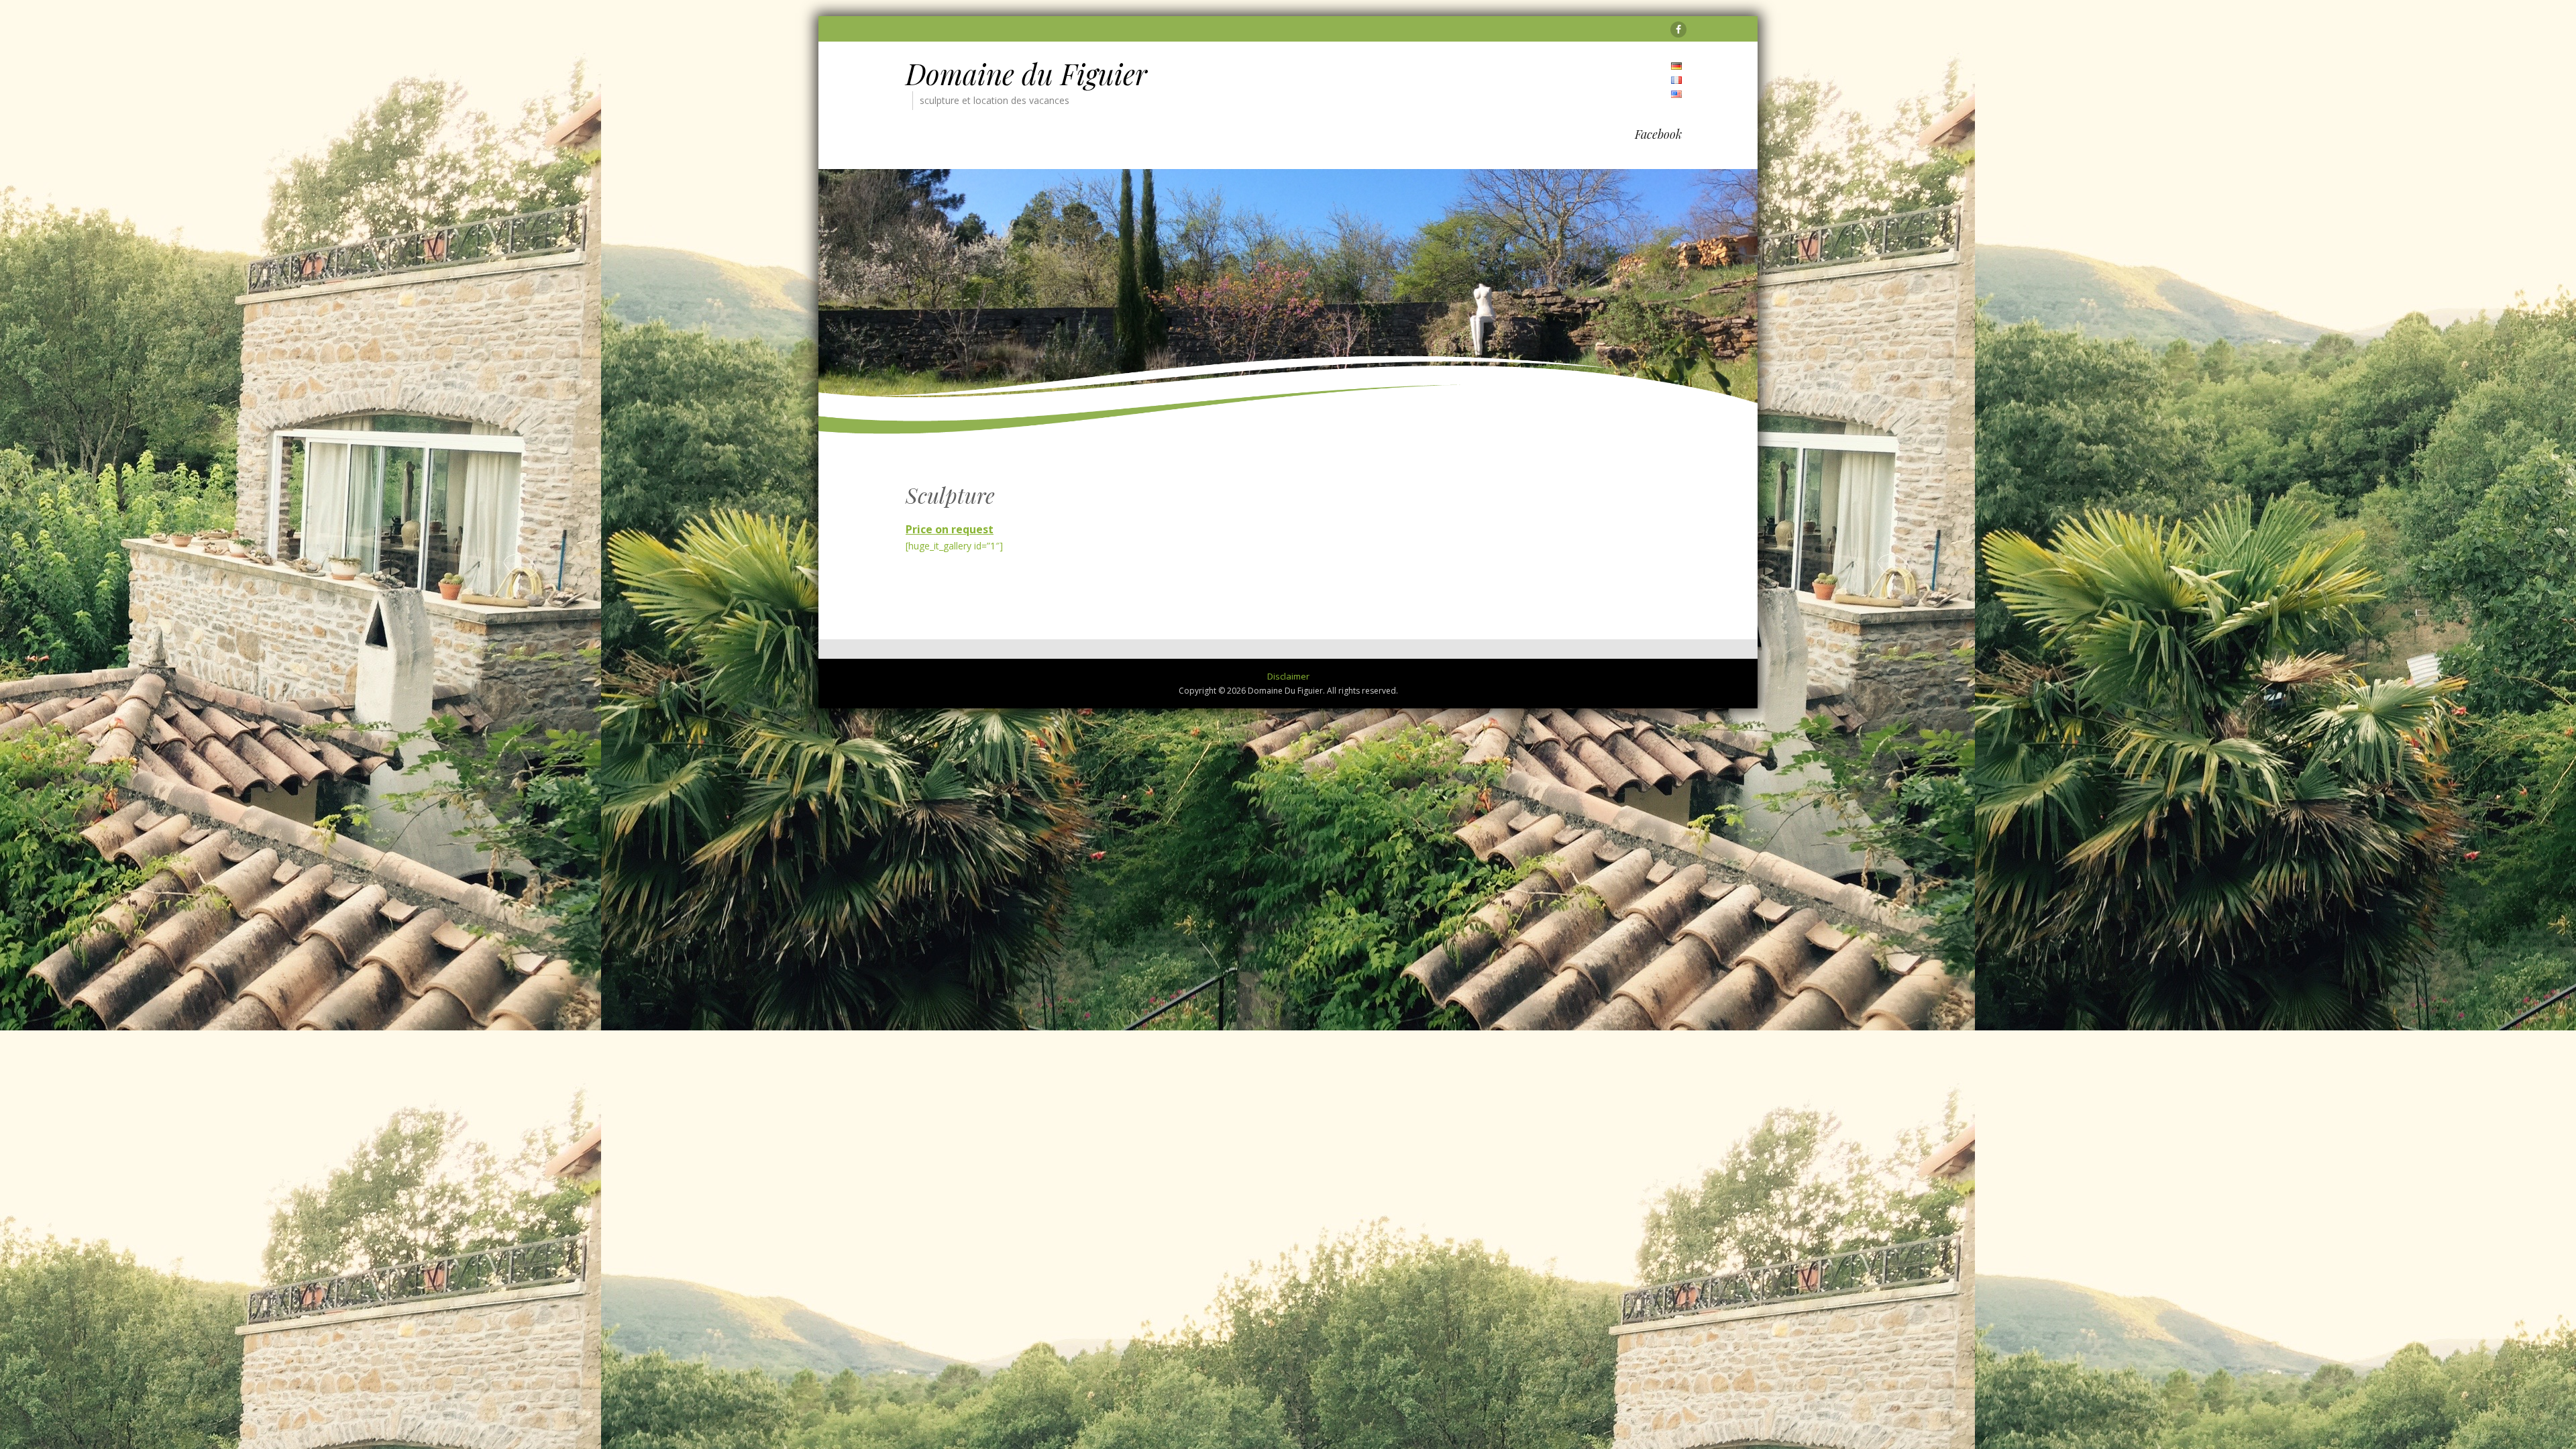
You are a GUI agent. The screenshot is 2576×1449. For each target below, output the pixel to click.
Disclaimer (1288, 676)
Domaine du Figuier (1026, 74)
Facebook (1658, 134)
